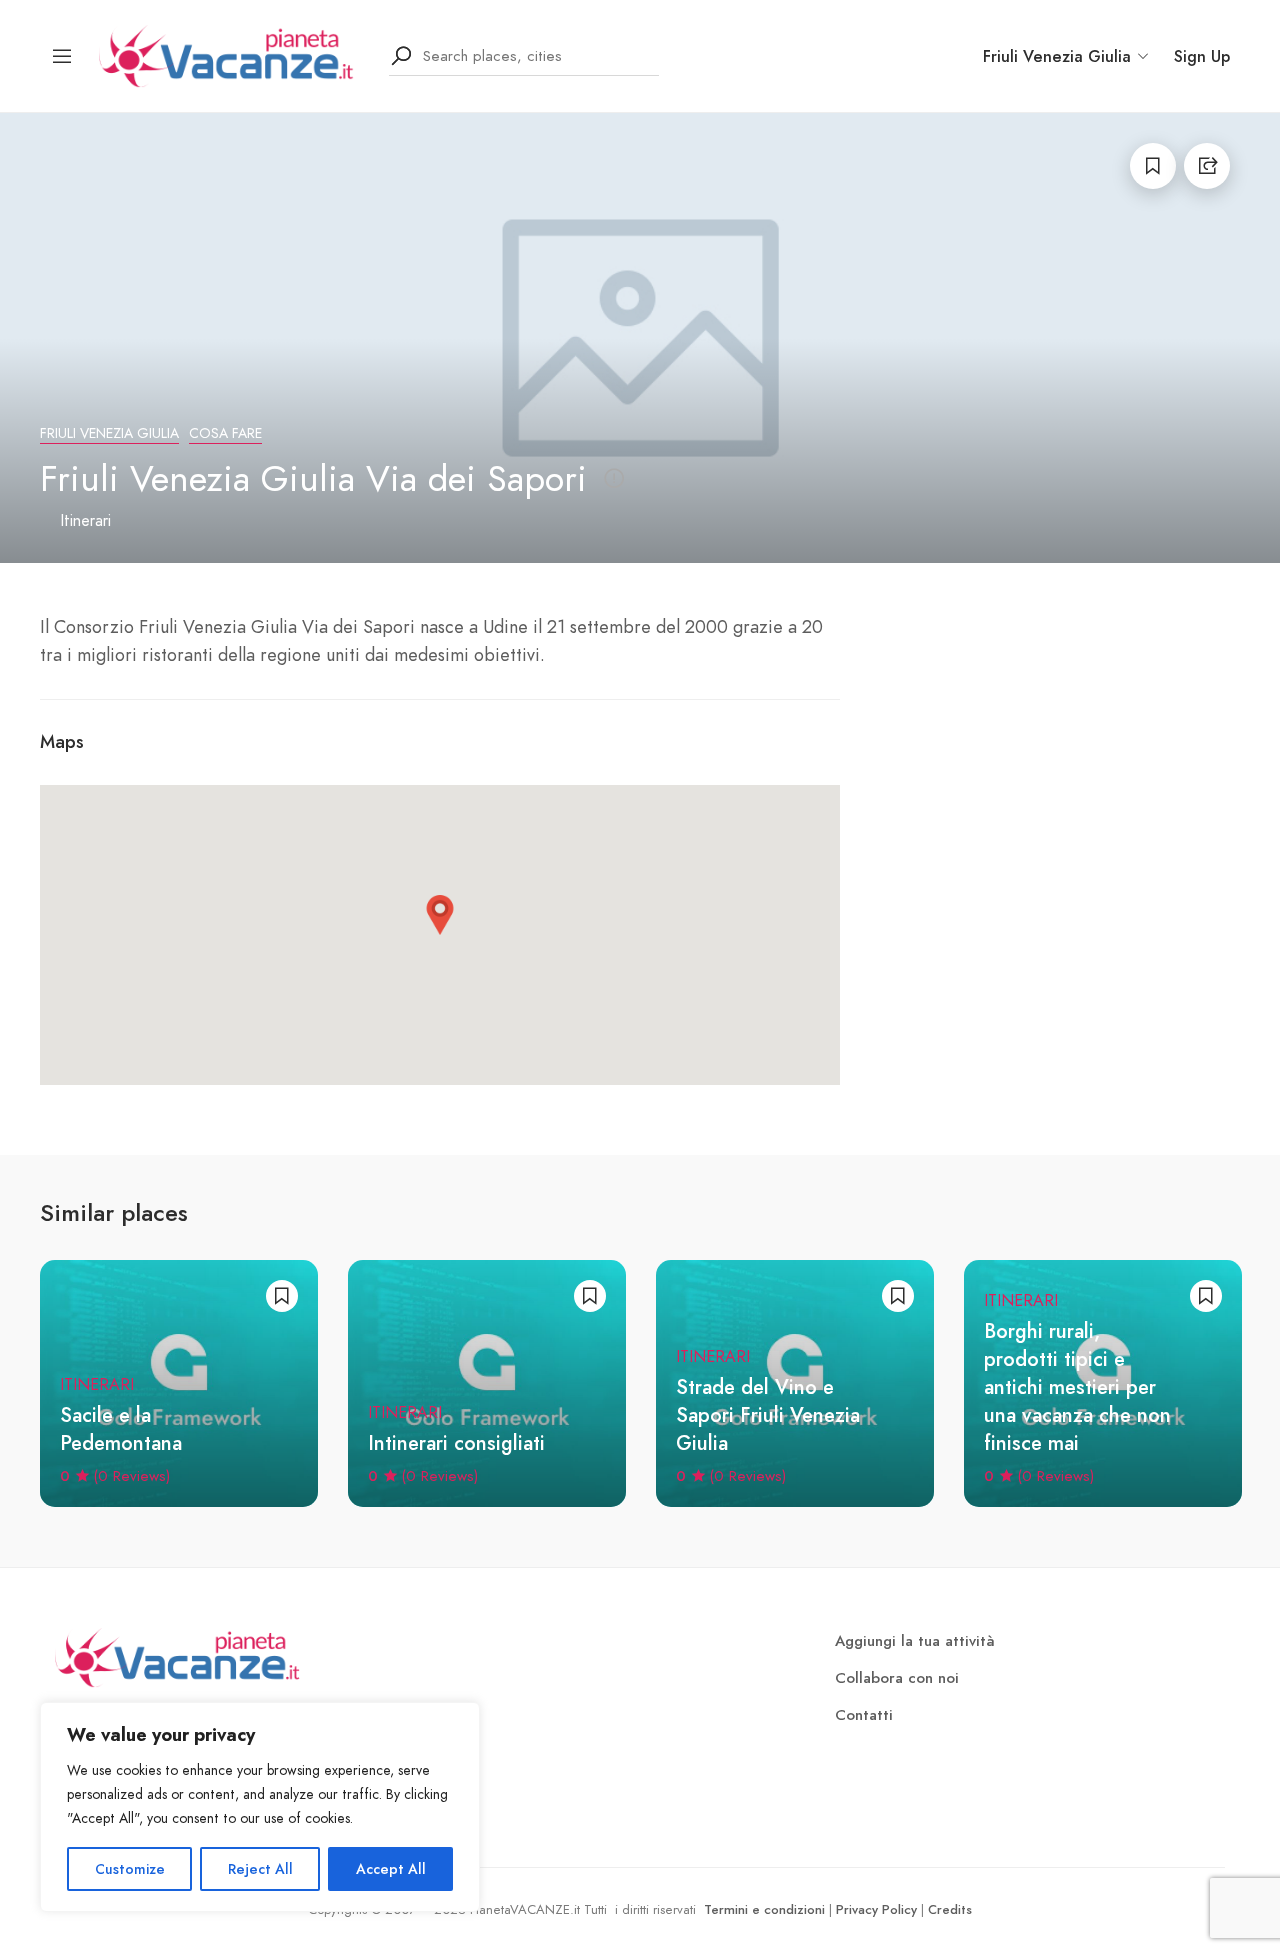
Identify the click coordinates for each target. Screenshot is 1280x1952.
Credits (950, 1909)
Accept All (391, 1869)
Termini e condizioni (764, 1909)
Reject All (260, 1869)
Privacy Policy (876, 1909)
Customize (130, 1869)
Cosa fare (225, 433)
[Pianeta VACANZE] (231, 54)
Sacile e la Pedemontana (121, 1429)
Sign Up (1202, 56)
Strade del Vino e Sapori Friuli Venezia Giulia (768, 1415)
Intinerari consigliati (456, 1443)
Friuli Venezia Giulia (109, 433)
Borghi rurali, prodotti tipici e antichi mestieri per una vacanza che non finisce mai (1077, 1387)
